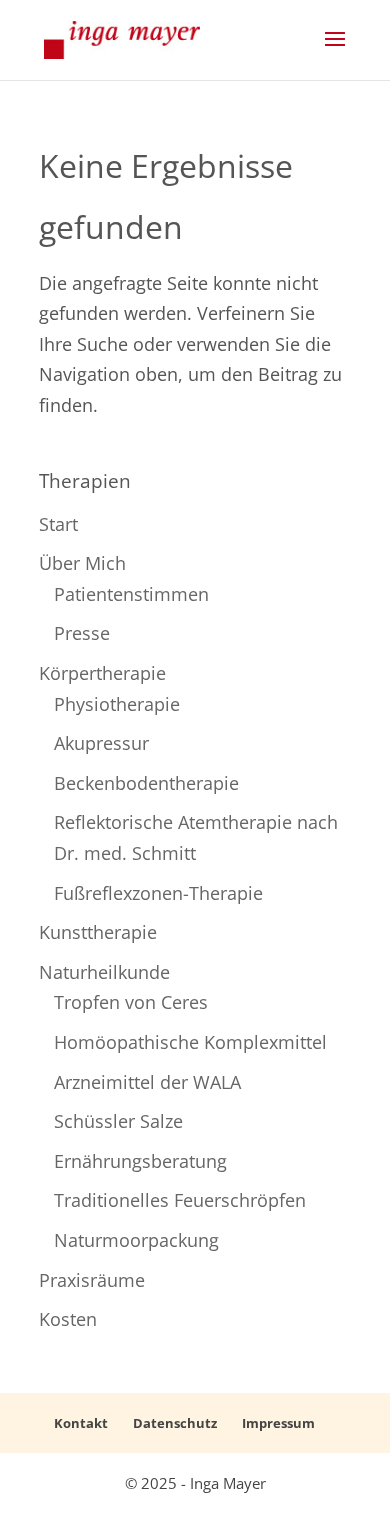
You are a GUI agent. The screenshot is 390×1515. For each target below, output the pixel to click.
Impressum (278, 1423)
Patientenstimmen (131, 594)
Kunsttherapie (98, 932)
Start (58, 524)
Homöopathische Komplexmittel (190, 1042)
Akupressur (101, 743)
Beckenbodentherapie (146, 783)
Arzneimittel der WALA (147, 1082)
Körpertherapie (102, 673)
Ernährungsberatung (140, 1161)
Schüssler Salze (118, 1121)
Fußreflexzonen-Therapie (158, 893)
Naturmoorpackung (136, 1240)
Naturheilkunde (104, 972)
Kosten (68, 1319)
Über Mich (82, 563)
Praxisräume (92, 1280)
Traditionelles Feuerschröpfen (180, 1200)
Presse (82, 633)
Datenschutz (175, 1423)
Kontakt (81, 1423)
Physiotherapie (117, 704)
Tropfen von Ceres (131, 1002)
